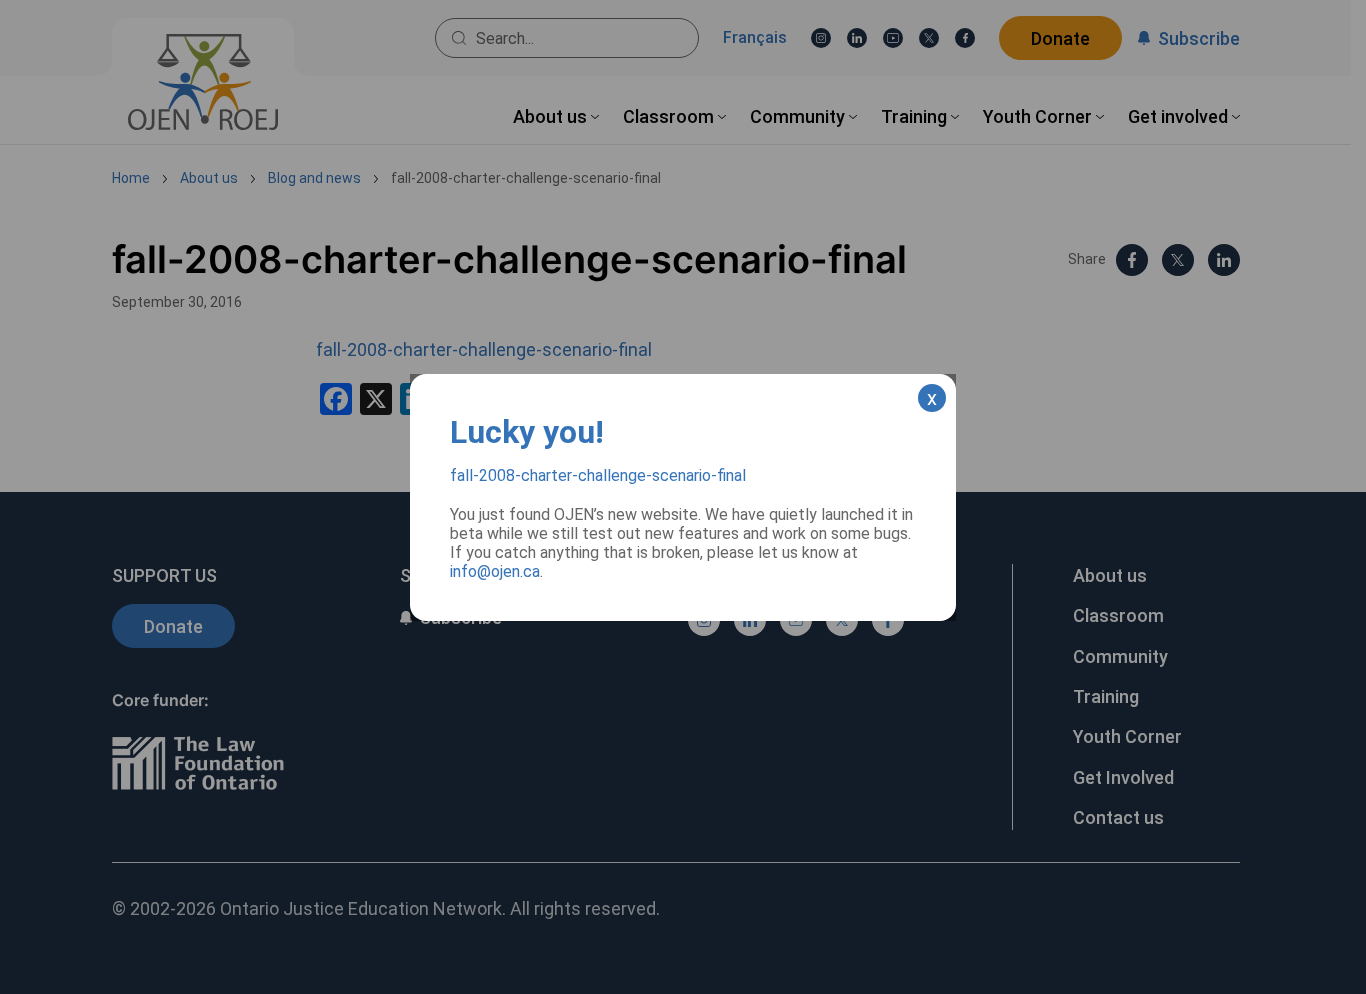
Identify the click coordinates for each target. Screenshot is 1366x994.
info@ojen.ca (495, 571)
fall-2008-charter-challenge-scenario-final (598, 475)
